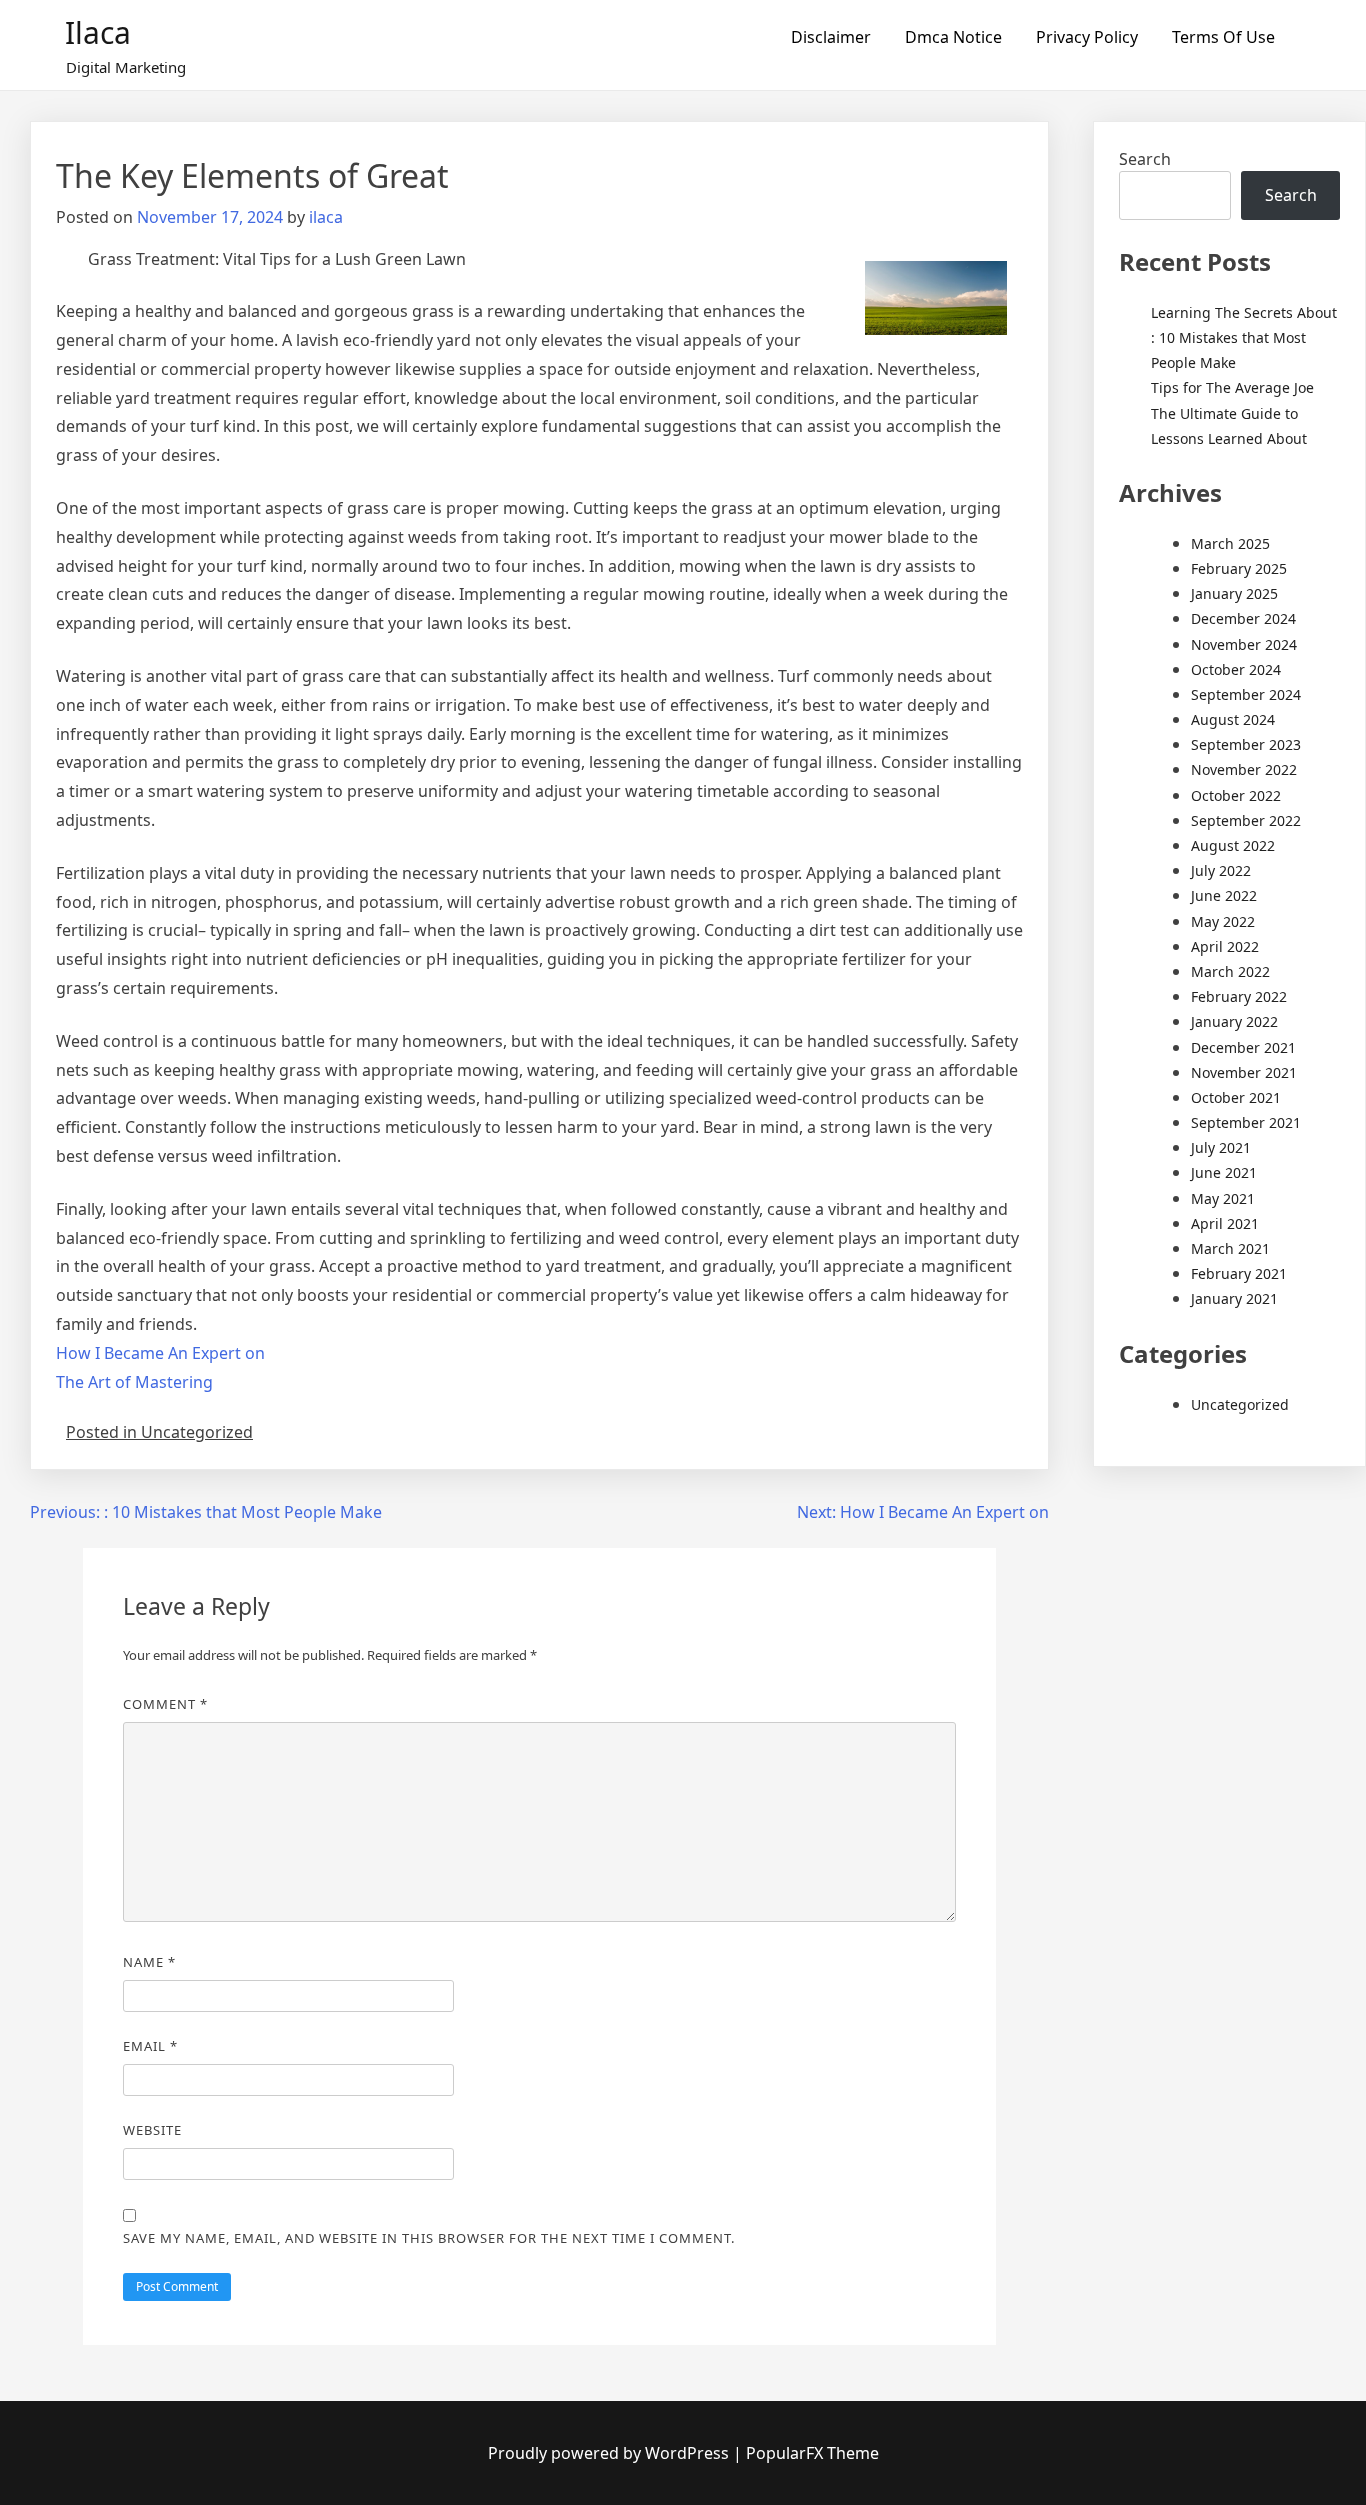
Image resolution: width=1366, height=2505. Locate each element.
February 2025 (1239, 568)
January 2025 (1234, 593)
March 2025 (1230, 543)
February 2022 (1239, 996)
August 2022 (1233, 845)
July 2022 (1221, 870)
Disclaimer (831, 37)
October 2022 (1236, 795)
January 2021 (1234, 1298)
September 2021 (1246, 1122)
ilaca (326, 217)
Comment (165, 1704)
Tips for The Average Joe (1232, 387)
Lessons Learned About (1229, 438)
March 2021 (1230, 1248)
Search (1145, 159)
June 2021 (1224, 1172)
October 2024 (1236, 669)
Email (150, 2046)
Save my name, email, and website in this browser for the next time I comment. (429, 2238)
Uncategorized (1240, 1404)
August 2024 (1233, 719)
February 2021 (1239, 1273)
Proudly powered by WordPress (610, 2453)
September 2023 (1246, 744)
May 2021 (1223, 1198)
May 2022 (1223, 921)
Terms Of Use (1223, 37)
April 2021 (1225, 1223)
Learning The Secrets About (1244, 312)
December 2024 (1243, 618)
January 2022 (1234, 1021)
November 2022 (1244, 769)
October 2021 (1236, 1097)
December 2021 (1243, 1047)
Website (152, 2130)
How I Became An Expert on (160, 1353)
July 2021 (1221, 1147)
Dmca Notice (953, 37)
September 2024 (1246, 694)
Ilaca (98, 32)
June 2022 (1224, 895)
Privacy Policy (1087, 37)
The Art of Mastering (134, 1382)
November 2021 (1244, 1072)
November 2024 (1244, 644)
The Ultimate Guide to (1224, 413)
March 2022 (1230, 971)
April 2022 (1225, 946)
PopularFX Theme (812, 2453)
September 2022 (1246, 820)
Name (149, 1962)
